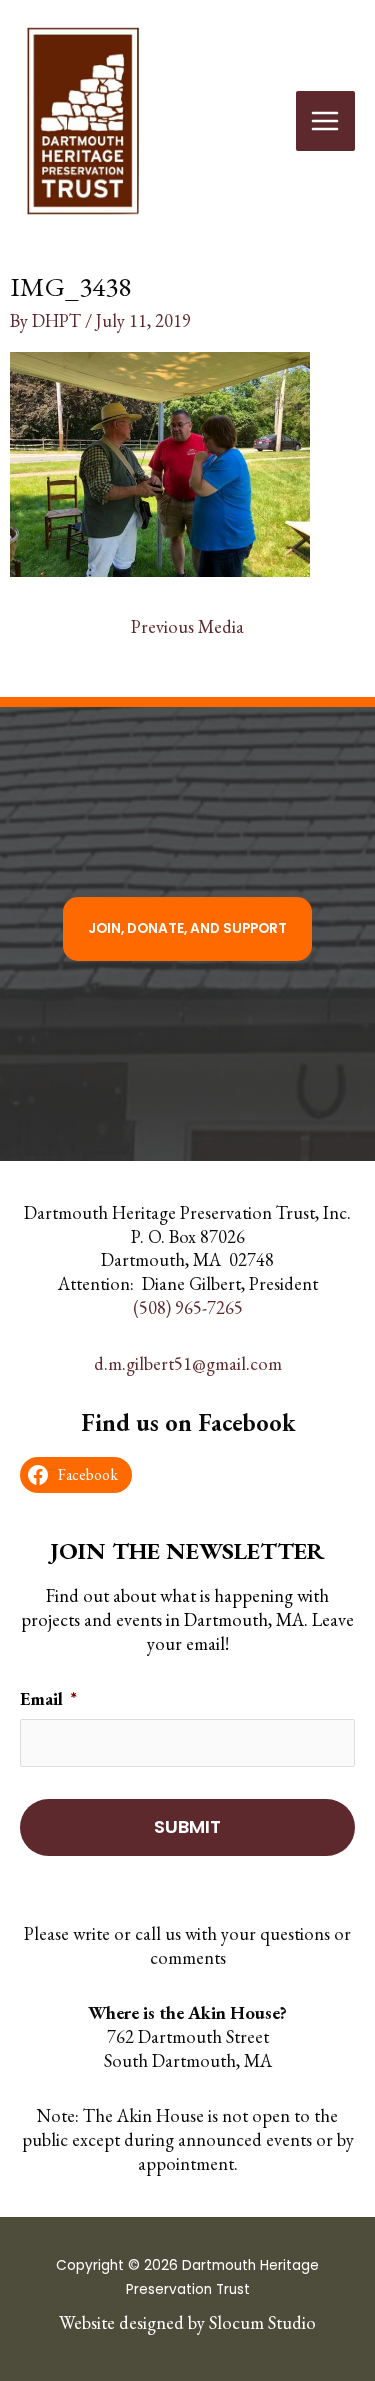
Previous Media (187, 626)
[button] (187, 929)
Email (48, 1698)
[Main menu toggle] (325, 120)
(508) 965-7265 (188, 1307)
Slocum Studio (262, 2322)
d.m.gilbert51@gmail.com (188, 1362)
